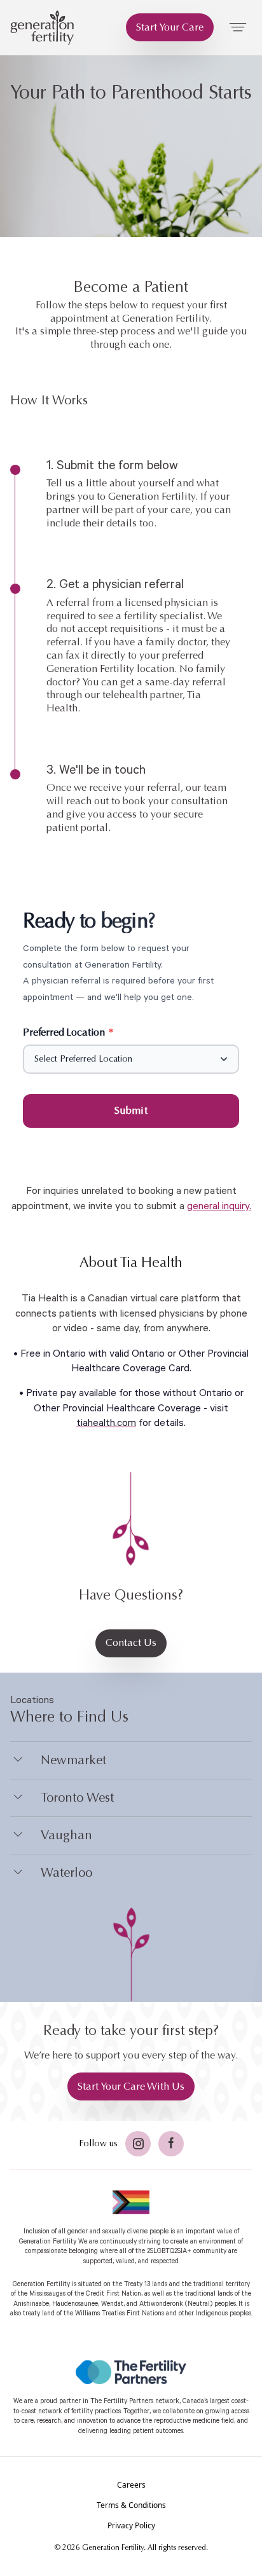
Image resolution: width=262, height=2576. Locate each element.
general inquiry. (219, 1206)
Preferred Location (68, 1032)
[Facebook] (171, 2144)
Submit (131, 1110)
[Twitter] (138, 2144)
